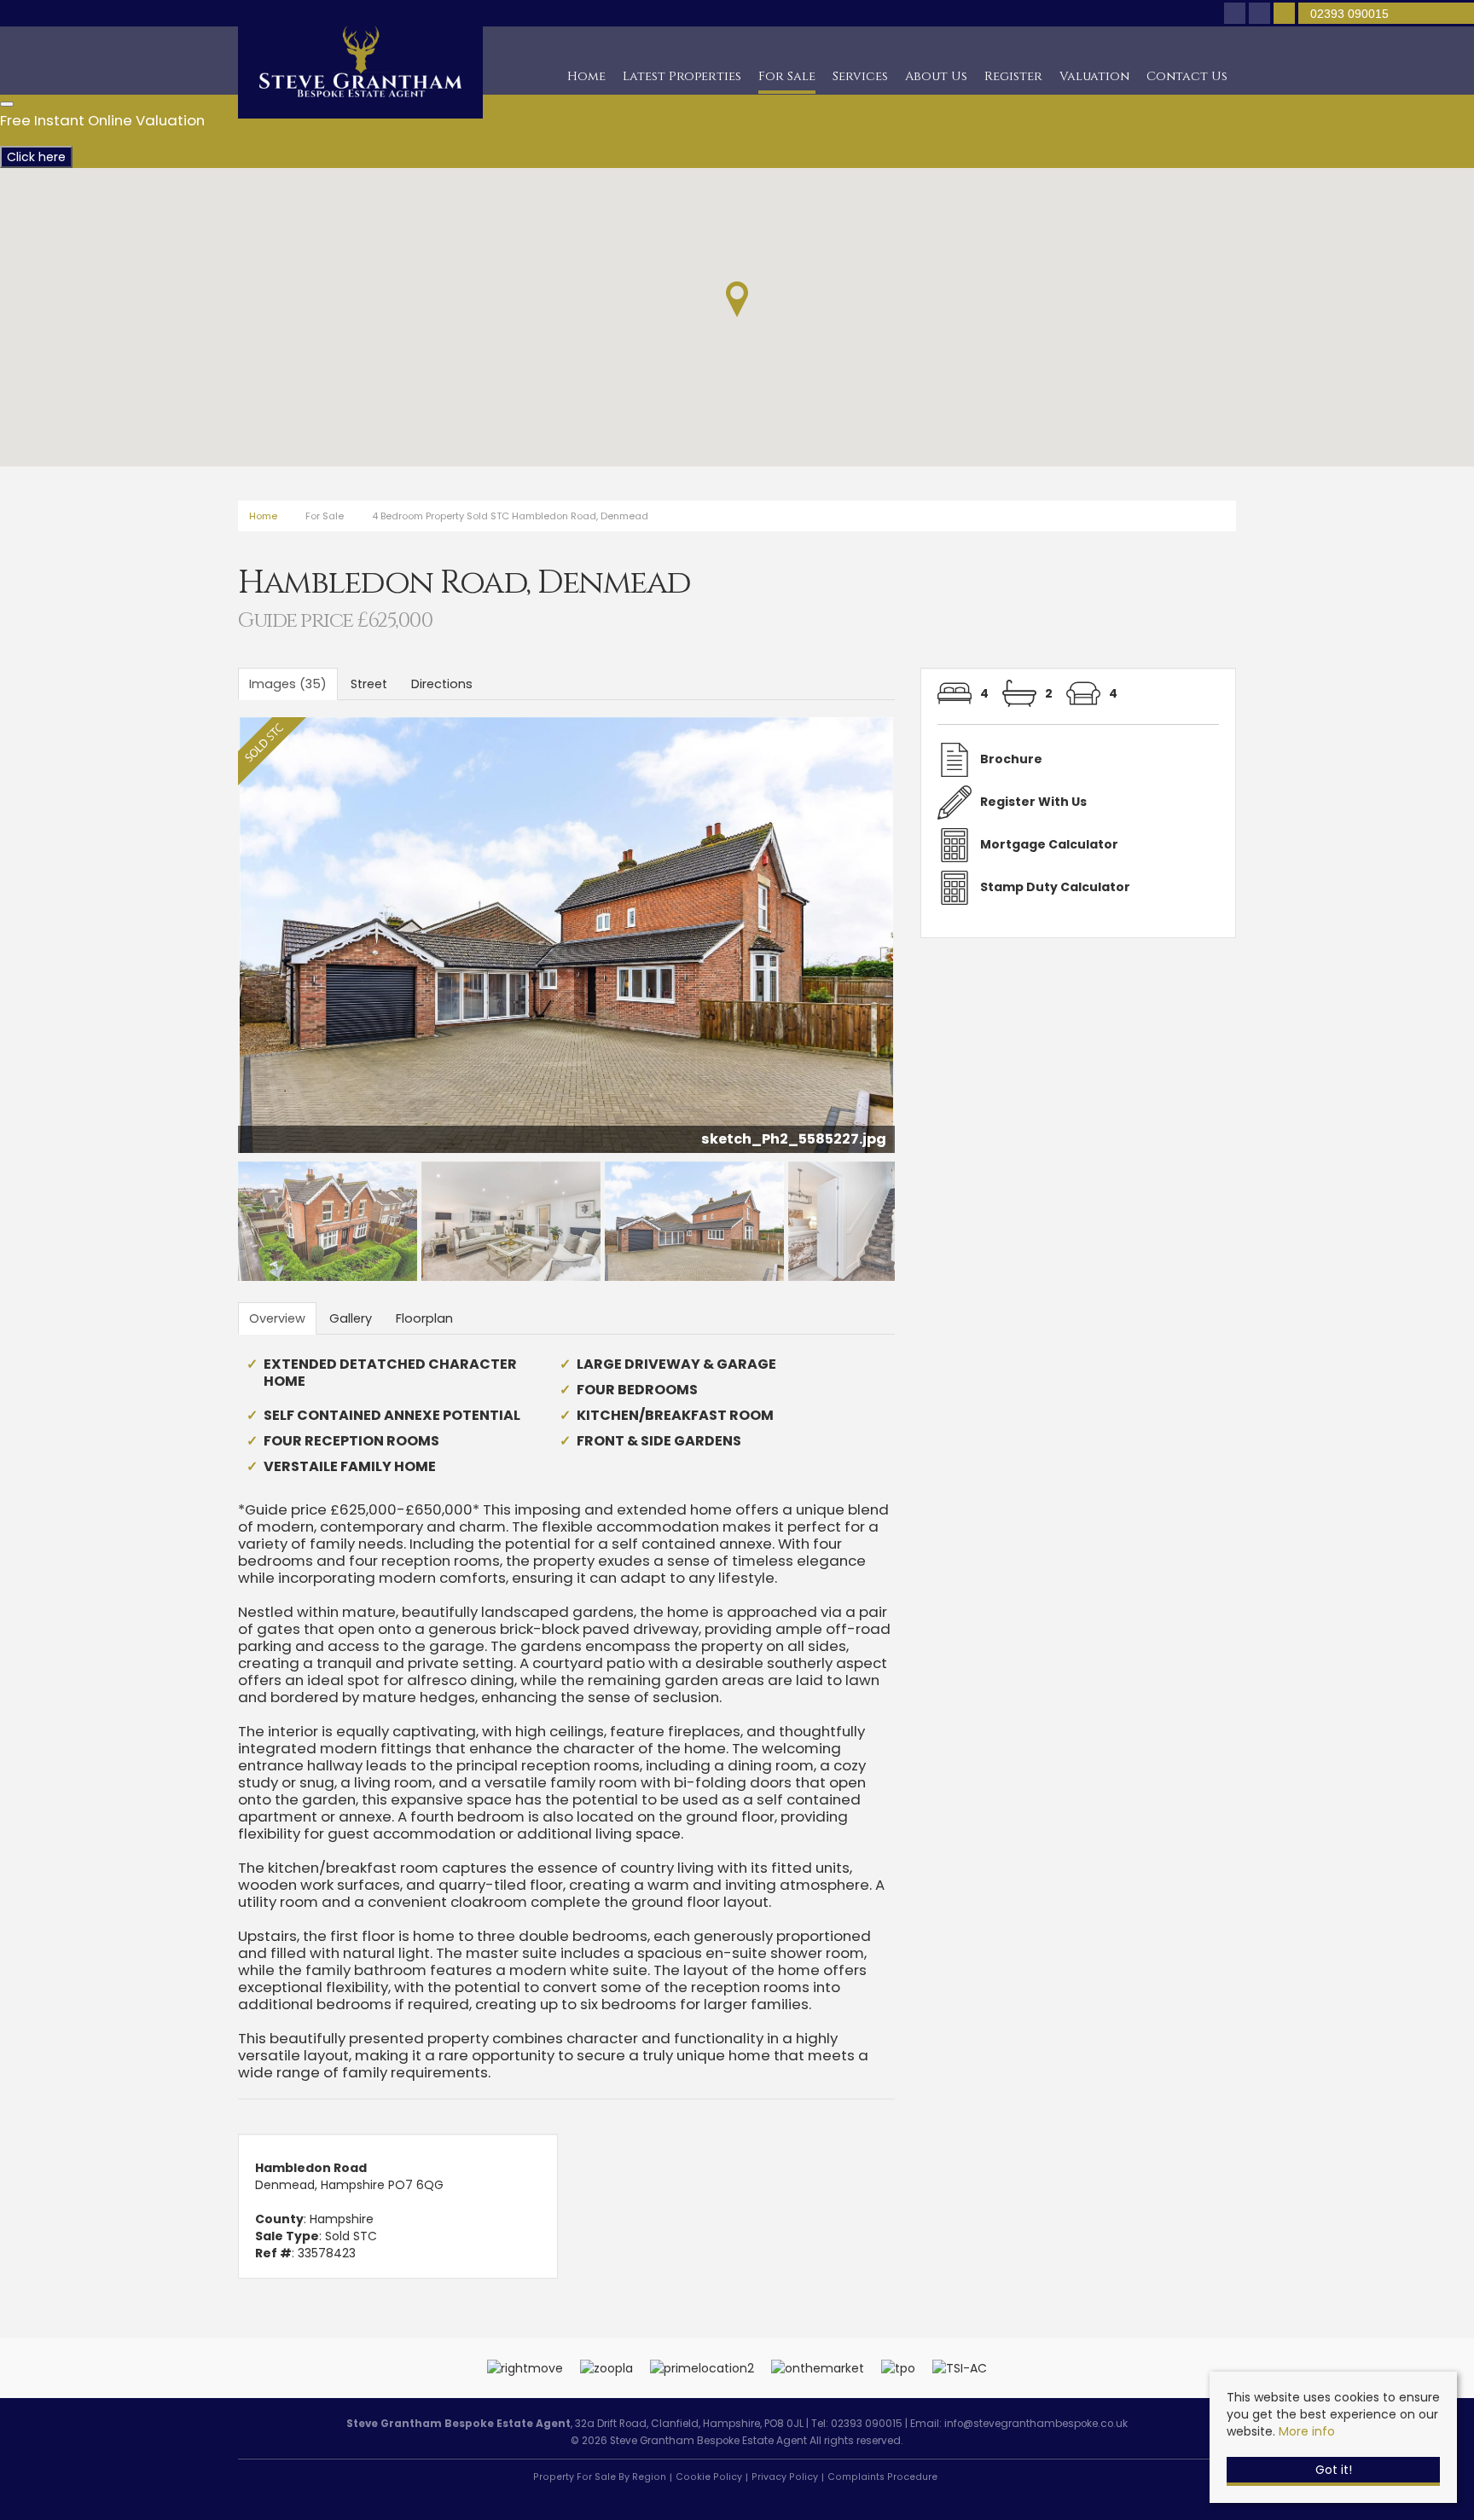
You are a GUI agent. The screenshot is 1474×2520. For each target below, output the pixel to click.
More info (1307, 2431)
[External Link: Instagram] (1261, 14)
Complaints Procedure (882, 2477)
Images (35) (288, 684)
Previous (212, 942)
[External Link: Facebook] (1236, 14)
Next (928, 942)
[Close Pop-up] (7, 104)
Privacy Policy (785, 2477)
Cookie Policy (709, 2477)
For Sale (787, 76)
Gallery (351, 1318)
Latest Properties (682, 76)
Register (1013, 76)
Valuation (1094, 76)
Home (586, 76)
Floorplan (424, 1318)
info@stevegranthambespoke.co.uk (1036, 2424)
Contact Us (1187, 76)
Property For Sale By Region (600, 2477)
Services (860, 76)
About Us (936, 76)
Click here (36, 157)
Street (369, 684)
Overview (277, 1318)
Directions (442, 684)
